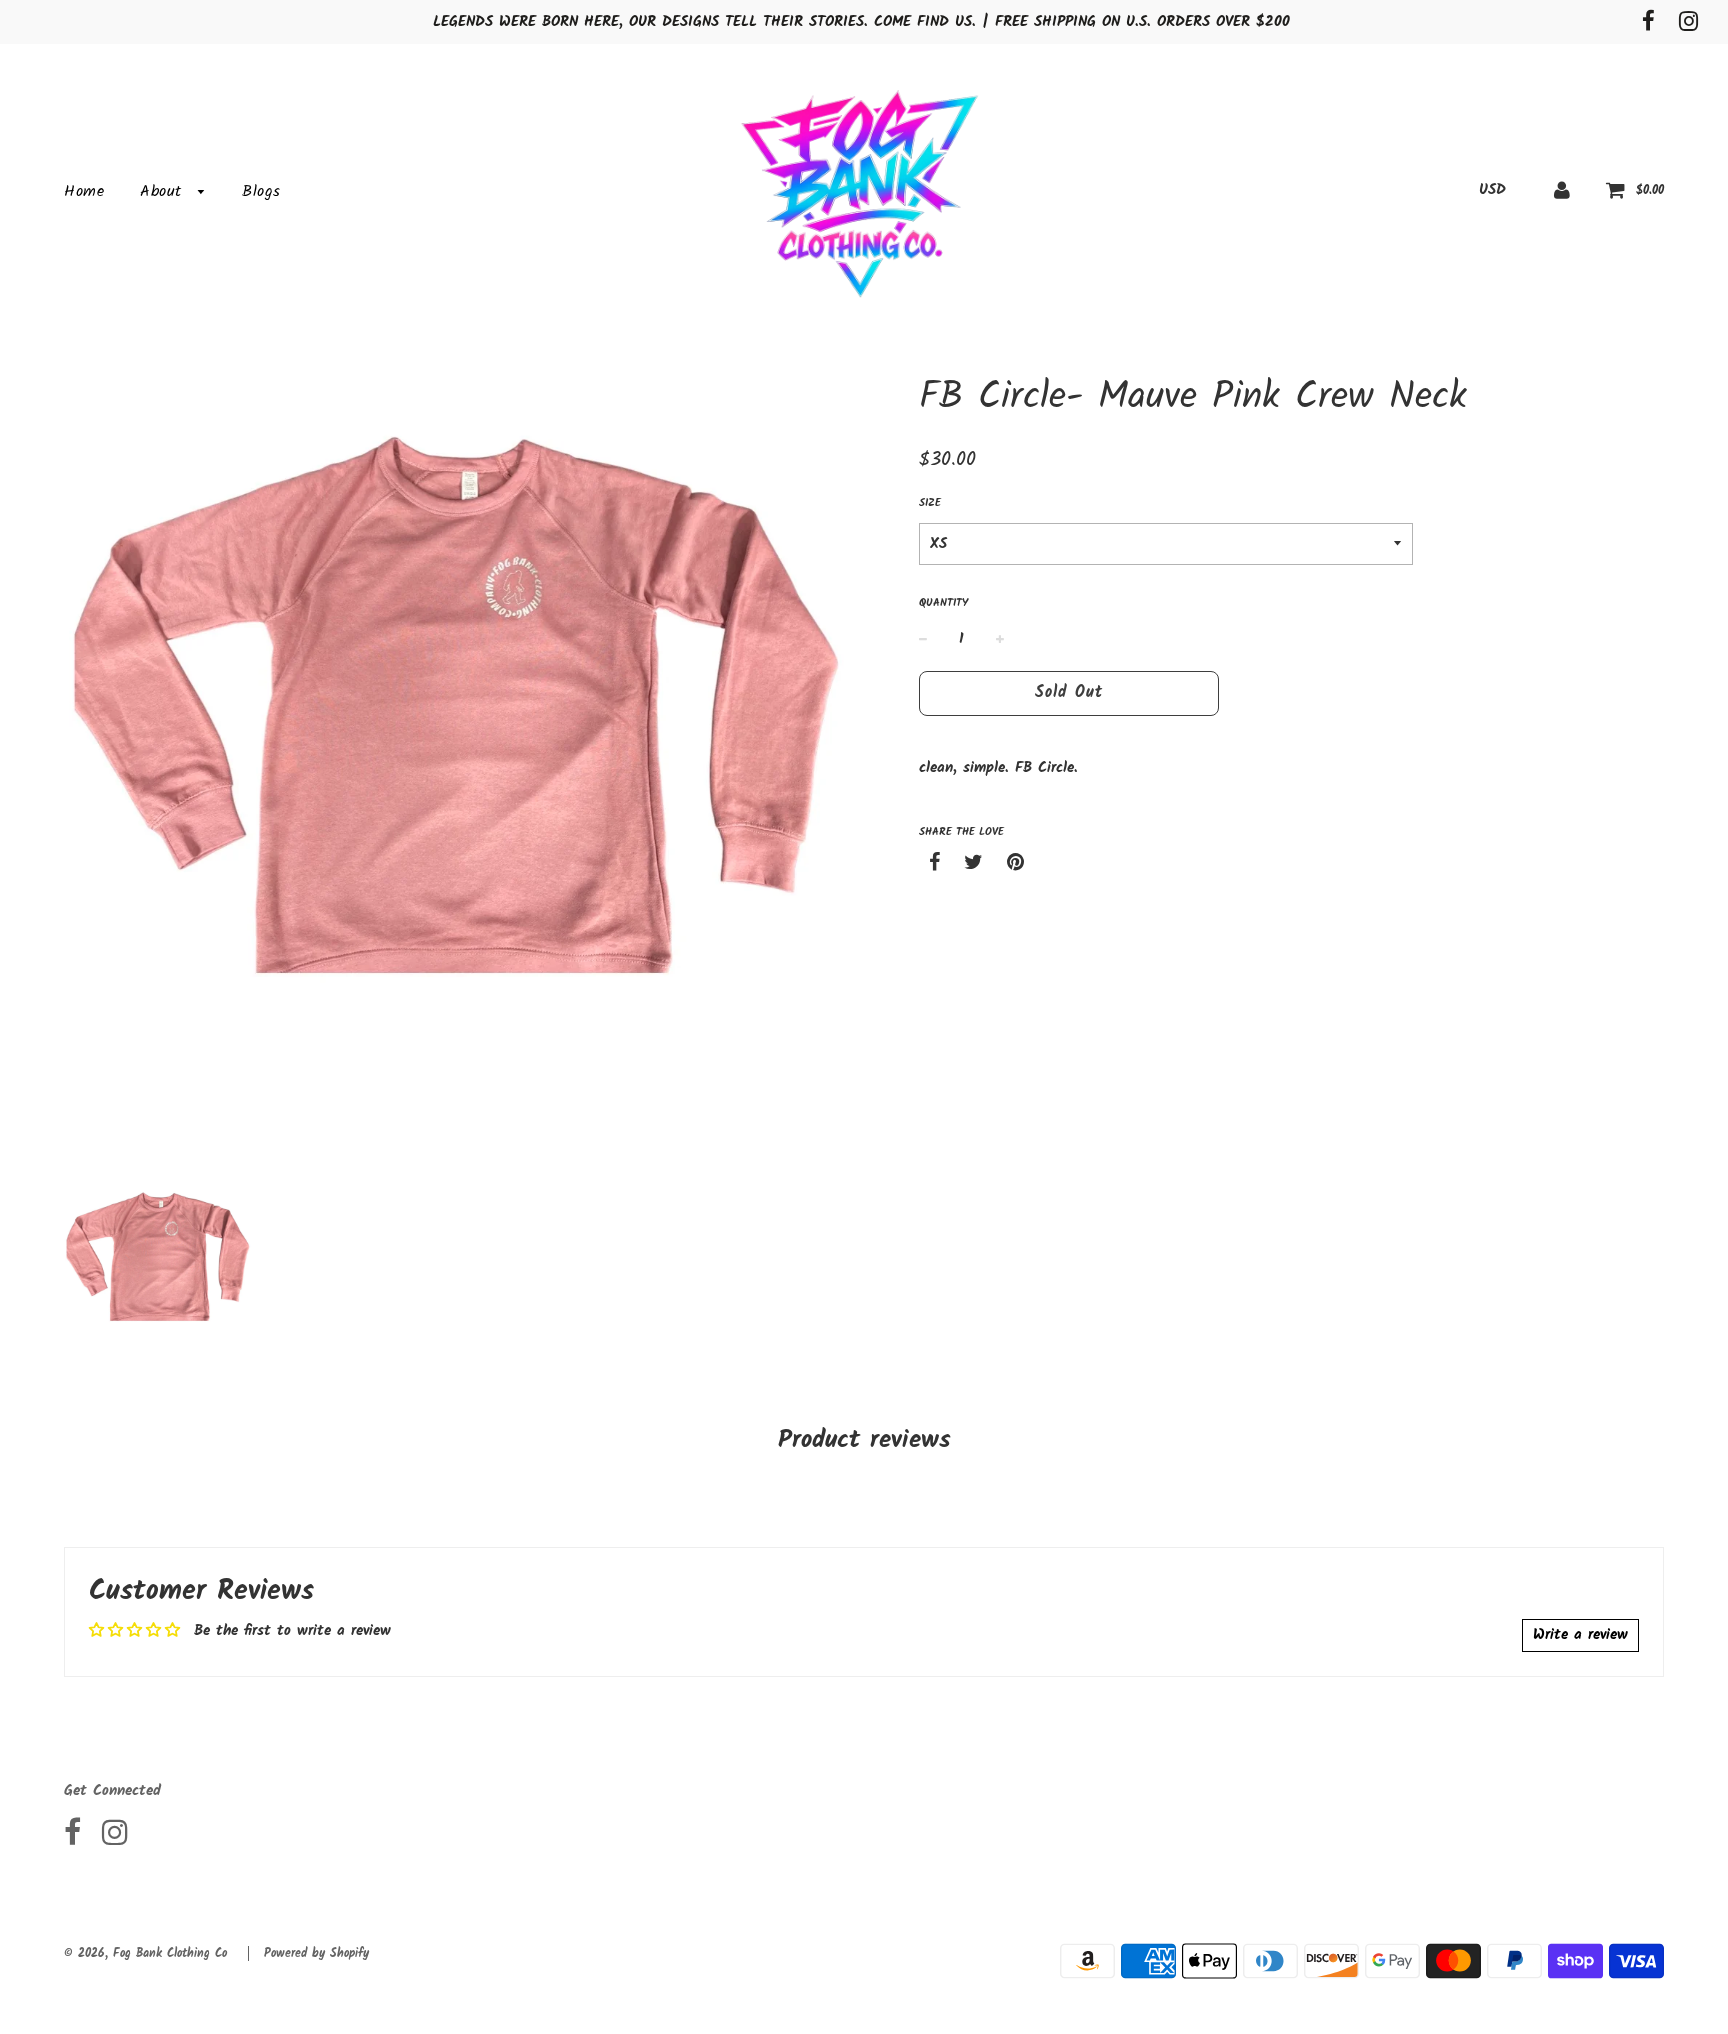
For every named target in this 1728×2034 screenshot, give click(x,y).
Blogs (261, 191)
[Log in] (1562, 190)
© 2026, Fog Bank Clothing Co (145, 1953)
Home (84, 191)
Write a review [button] (1580, 1635)
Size (930, 503)
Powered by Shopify (316, 1953)
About (164, 191)
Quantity (943, 603)
